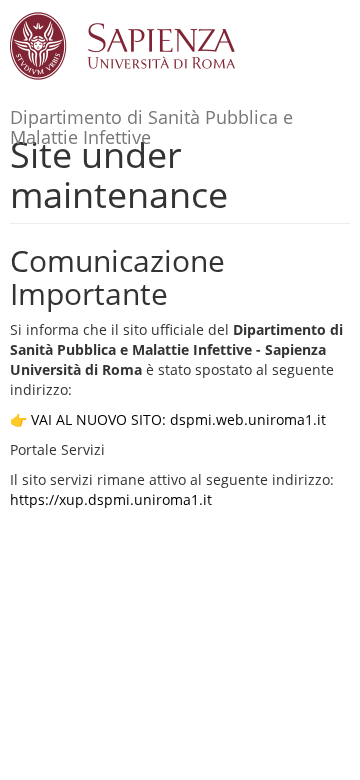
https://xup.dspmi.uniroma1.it (111, 499)
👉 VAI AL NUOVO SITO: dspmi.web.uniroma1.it (168, 419)
